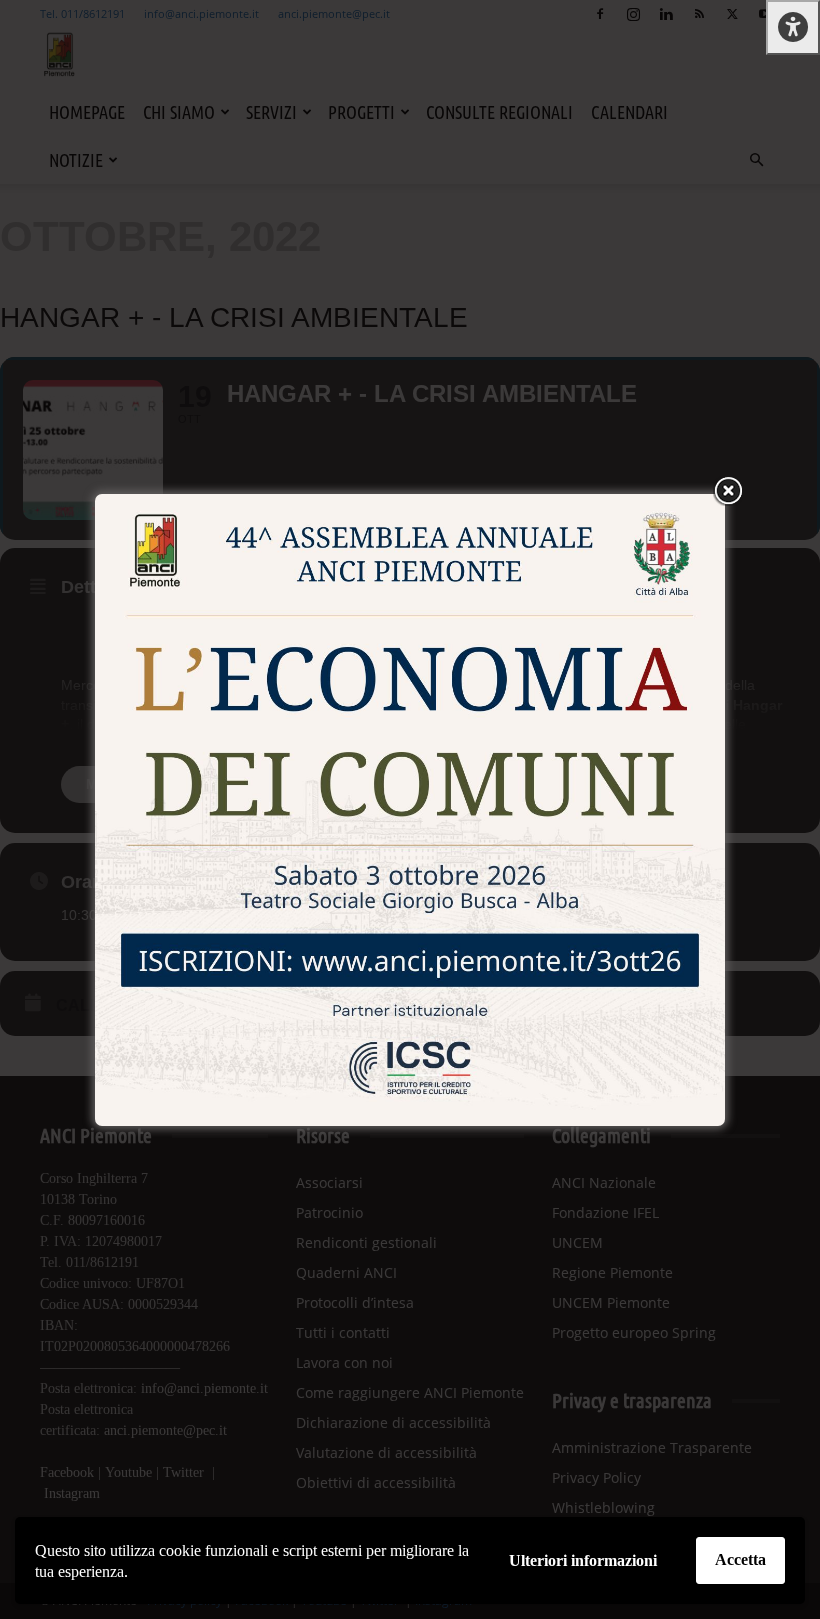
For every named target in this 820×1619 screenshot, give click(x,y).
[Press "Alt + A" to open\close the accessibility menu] (793, 27)
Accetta (740, 1559)
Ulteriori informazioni (583, 1560)
